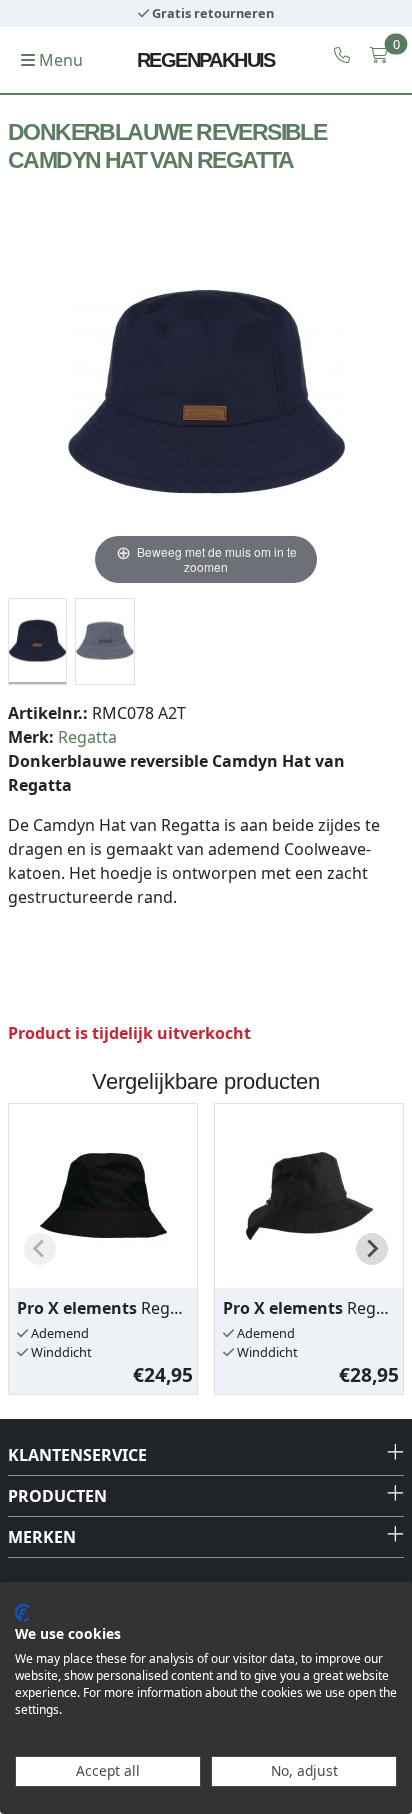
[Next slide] (372, 1249)
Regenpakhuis (206, 60)
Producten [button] (57, 1496)
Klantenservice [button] (77, 1455)
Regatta (87, 737)
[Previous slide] (40, 1249)
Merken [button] (42, 1537)
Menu (59, 60)
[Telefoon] (342, 55)
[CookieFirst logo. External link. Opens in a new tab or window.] (22, 1613)
